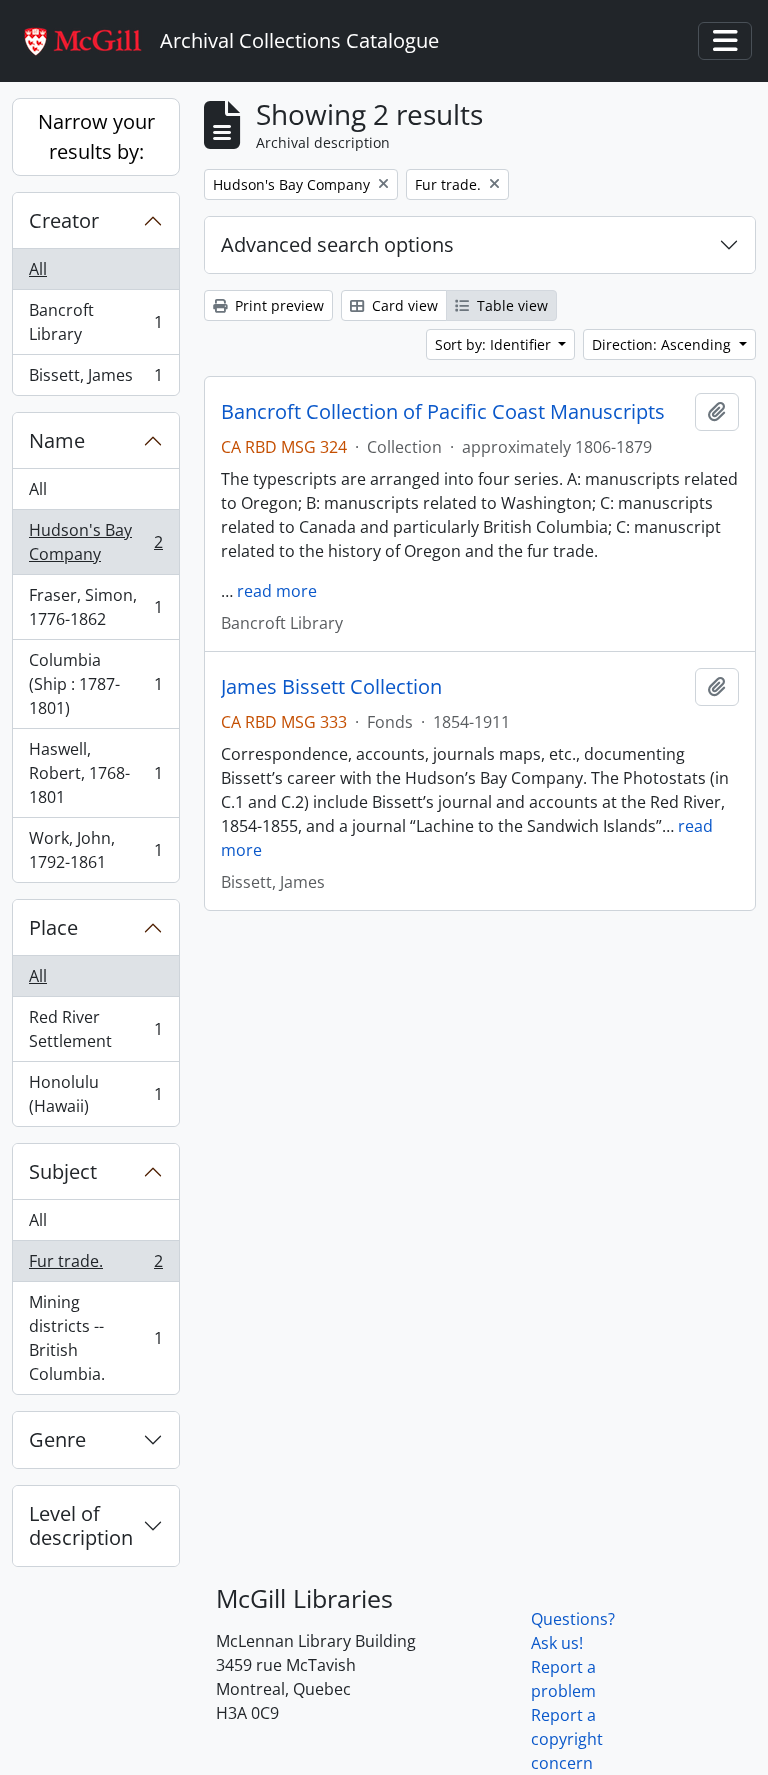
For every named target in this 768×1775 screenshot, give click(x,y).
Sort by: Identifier (495, 344)
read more (277, 591)
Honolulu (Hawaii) (95, 1094)
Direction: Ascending (663, 344)
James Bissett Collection (331, 687)
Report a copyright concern (567, 1739)
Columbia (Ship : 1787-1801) (95, 684)
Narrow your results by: (96, 136)
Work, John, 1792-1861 (95, 850)
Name (57, 440)
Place (53, 927)
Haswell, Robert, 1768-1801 (95, 773)
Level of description (81, 1525)
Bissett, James (95, 379)
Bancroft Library (95, 322)
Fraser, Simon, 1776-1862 (95, 607)
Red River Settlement (95, 1029)
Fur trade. (95, 1266)
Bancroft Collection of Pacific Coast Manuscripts (443, 412)
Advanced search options (337, 244)
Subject (63, 1171)
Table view (510, 305)
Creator (64, 220)
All (38, 269)
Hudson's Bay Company (95, 542)
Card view (403, 305)
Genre (57, 1439)
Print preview (277, 305)
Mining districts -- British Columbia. (95, 1338)
